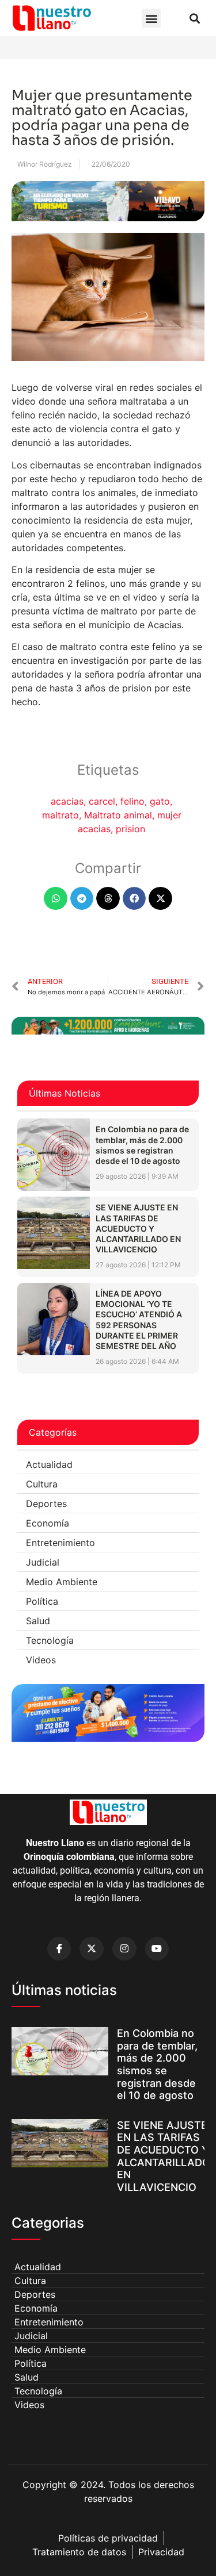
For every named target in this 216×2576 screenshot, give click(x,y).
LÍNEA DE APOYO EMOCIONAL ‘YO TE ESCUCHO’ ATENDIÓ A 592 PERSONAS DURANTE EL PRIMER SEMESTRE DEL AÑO (139, 1320)
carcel (102, 801)
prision (130, 829)
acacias (67, 801)
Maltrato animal (118, 815)
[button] (151, 18)
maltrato (60, 815)
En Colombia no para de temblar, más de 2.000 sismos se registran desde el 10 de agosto (142, 1145)
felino (132, 801)
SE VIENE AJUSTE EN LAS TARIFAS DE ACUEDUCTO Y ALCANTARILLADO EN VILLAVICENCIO (138, 1228)
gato (160, 801)
